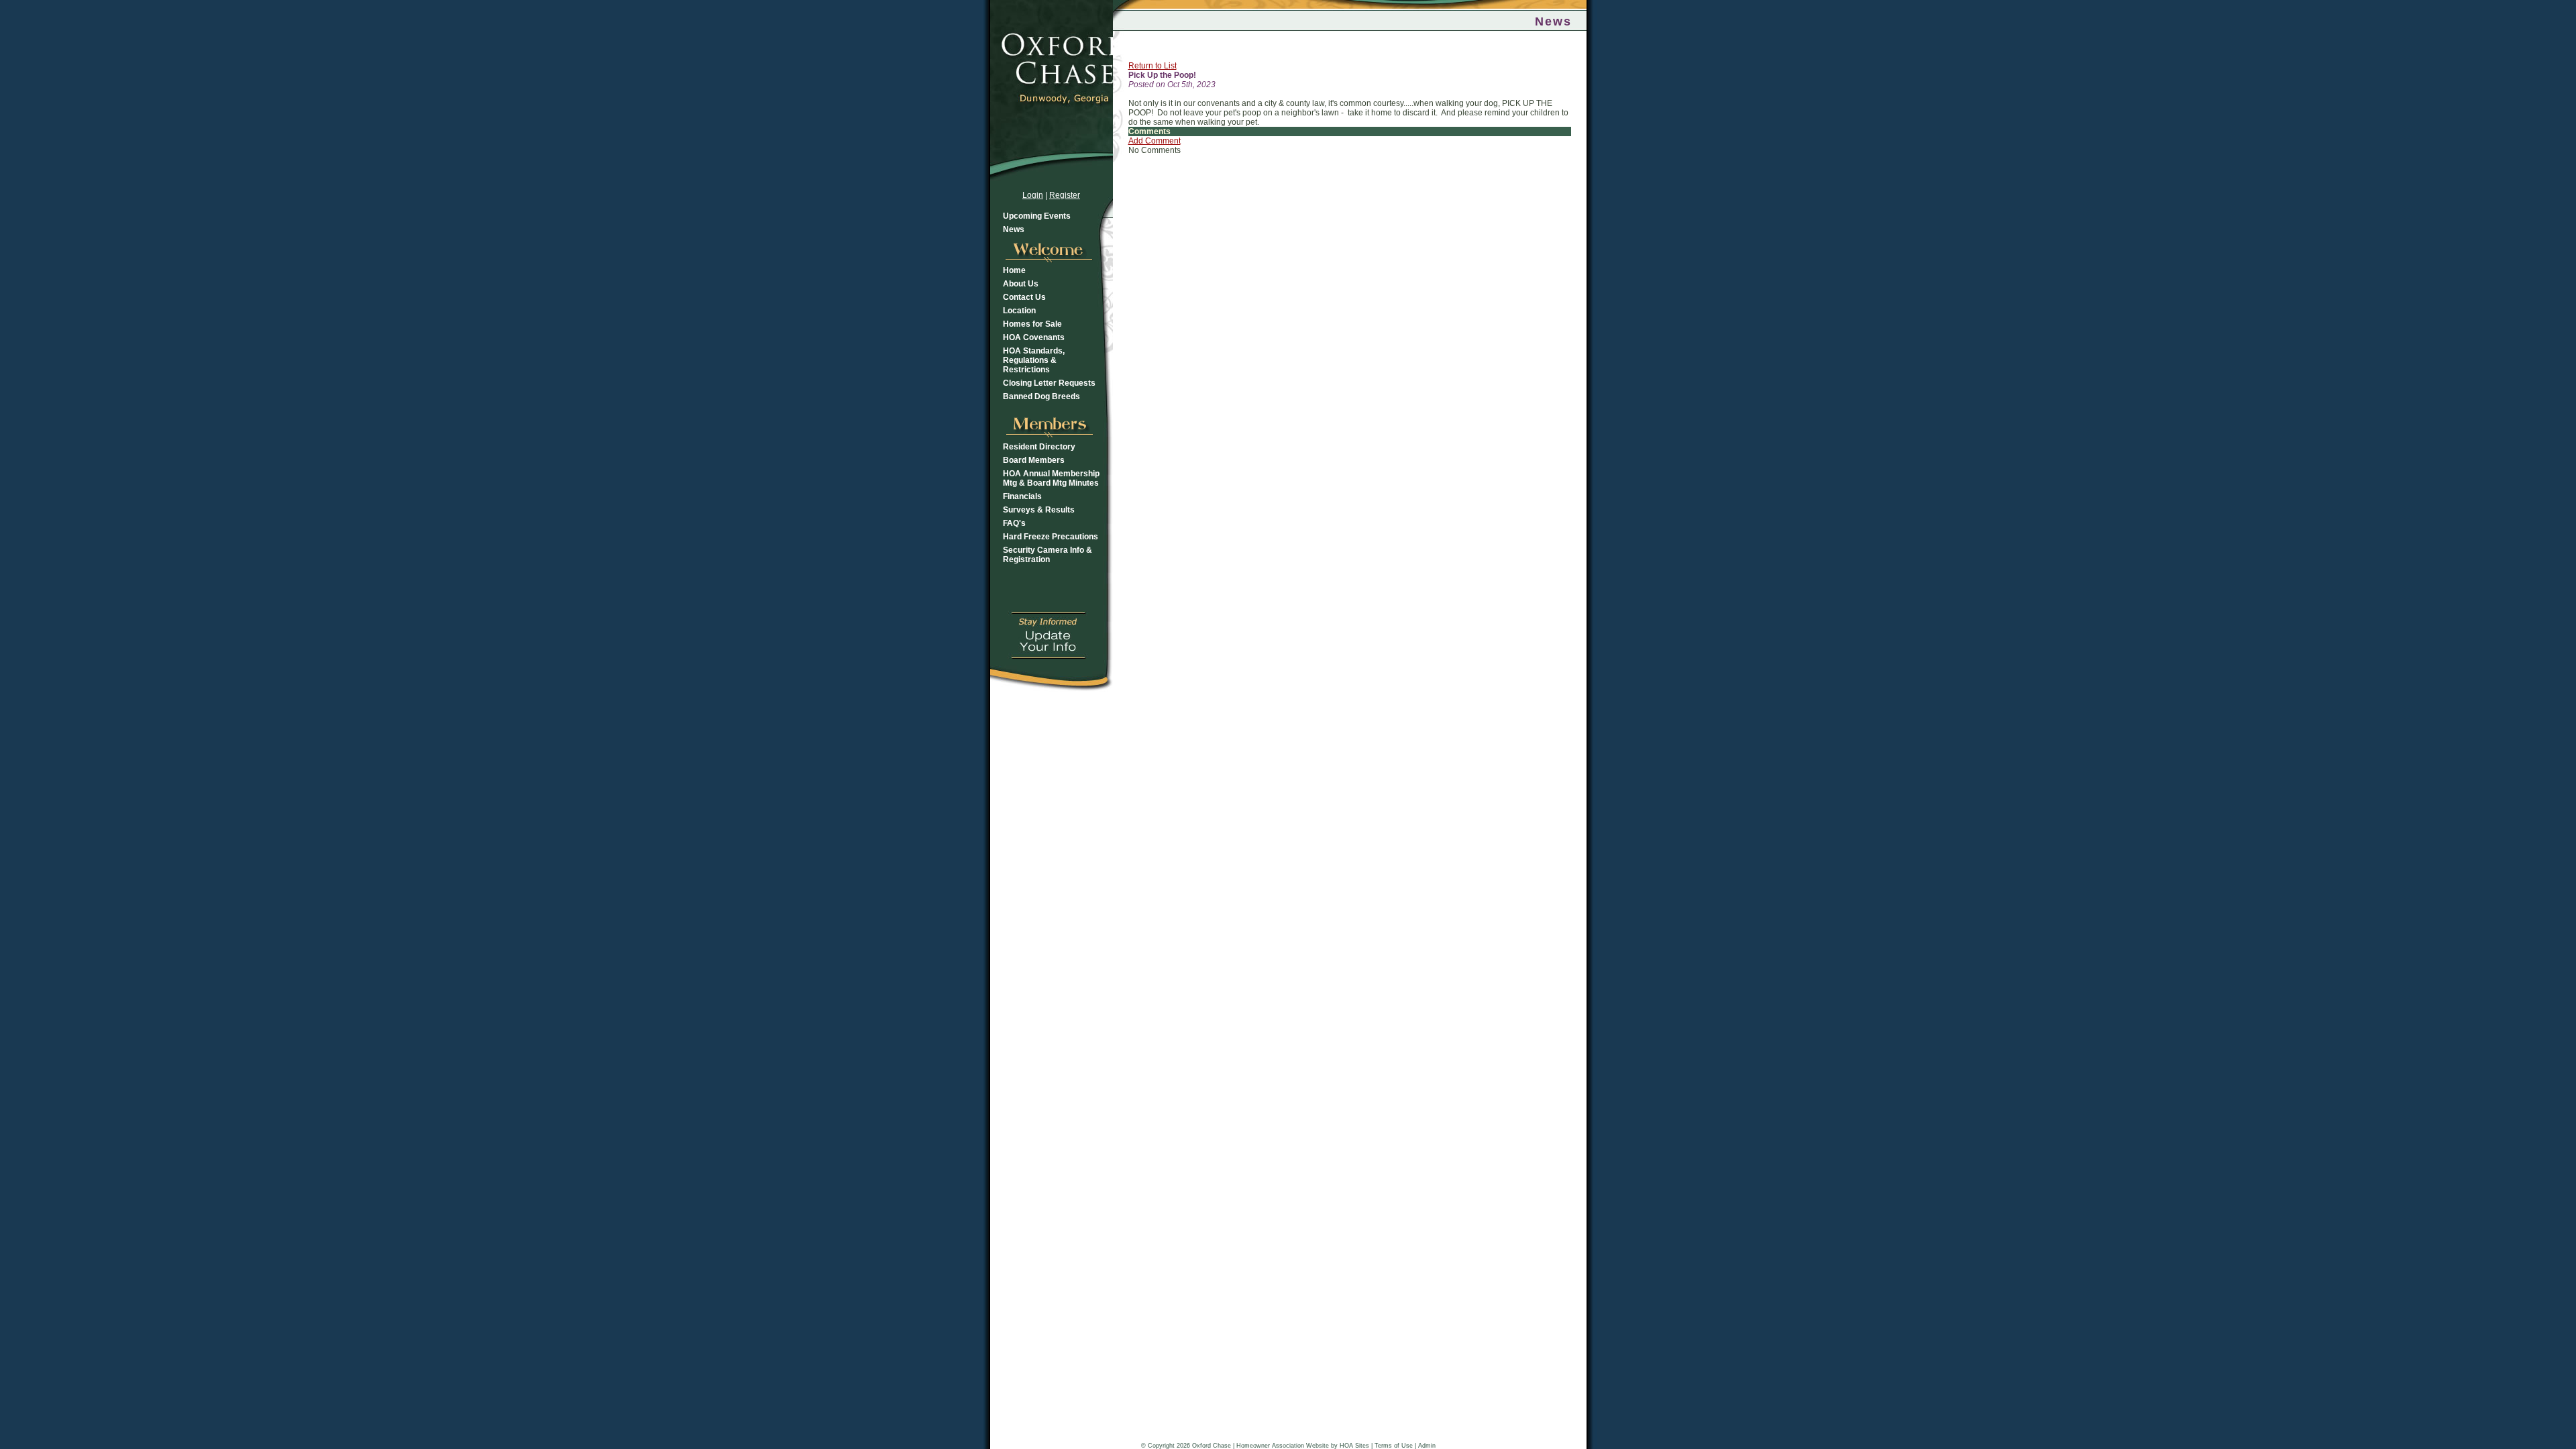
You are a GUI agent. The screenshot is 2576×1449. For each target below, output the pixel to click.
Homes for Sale (1032, 324)
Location (1019, 311)
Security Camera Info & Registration (1048, 555)
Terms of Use (1394, 1446)
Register (1065, 195)
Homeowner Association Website (1283, 1446)
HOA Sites (1354, 1446)
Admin (1427, 1446)
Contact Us (1024, 297)
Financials (1022, 496)
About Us (1021, 284)
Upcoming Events (1037, 216)
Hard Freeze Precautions (1051, 537)
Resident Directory (1039, 447)
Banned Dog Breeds (1041, 396)
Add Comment (1155, 141)
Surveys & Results (1039, 510)
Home (1014, 270)
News (1014, 229)
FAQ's (1014, 523)
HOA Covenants (1034, 337)
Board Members (1034, 460)
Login (1033, 195)
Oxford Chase (1212, 1446)
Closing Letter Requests (1049, 383)
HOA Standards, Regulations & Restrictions (1034, 360)
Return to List (1152, 66)
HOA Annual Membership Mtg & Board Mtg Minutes (1051, 478)
